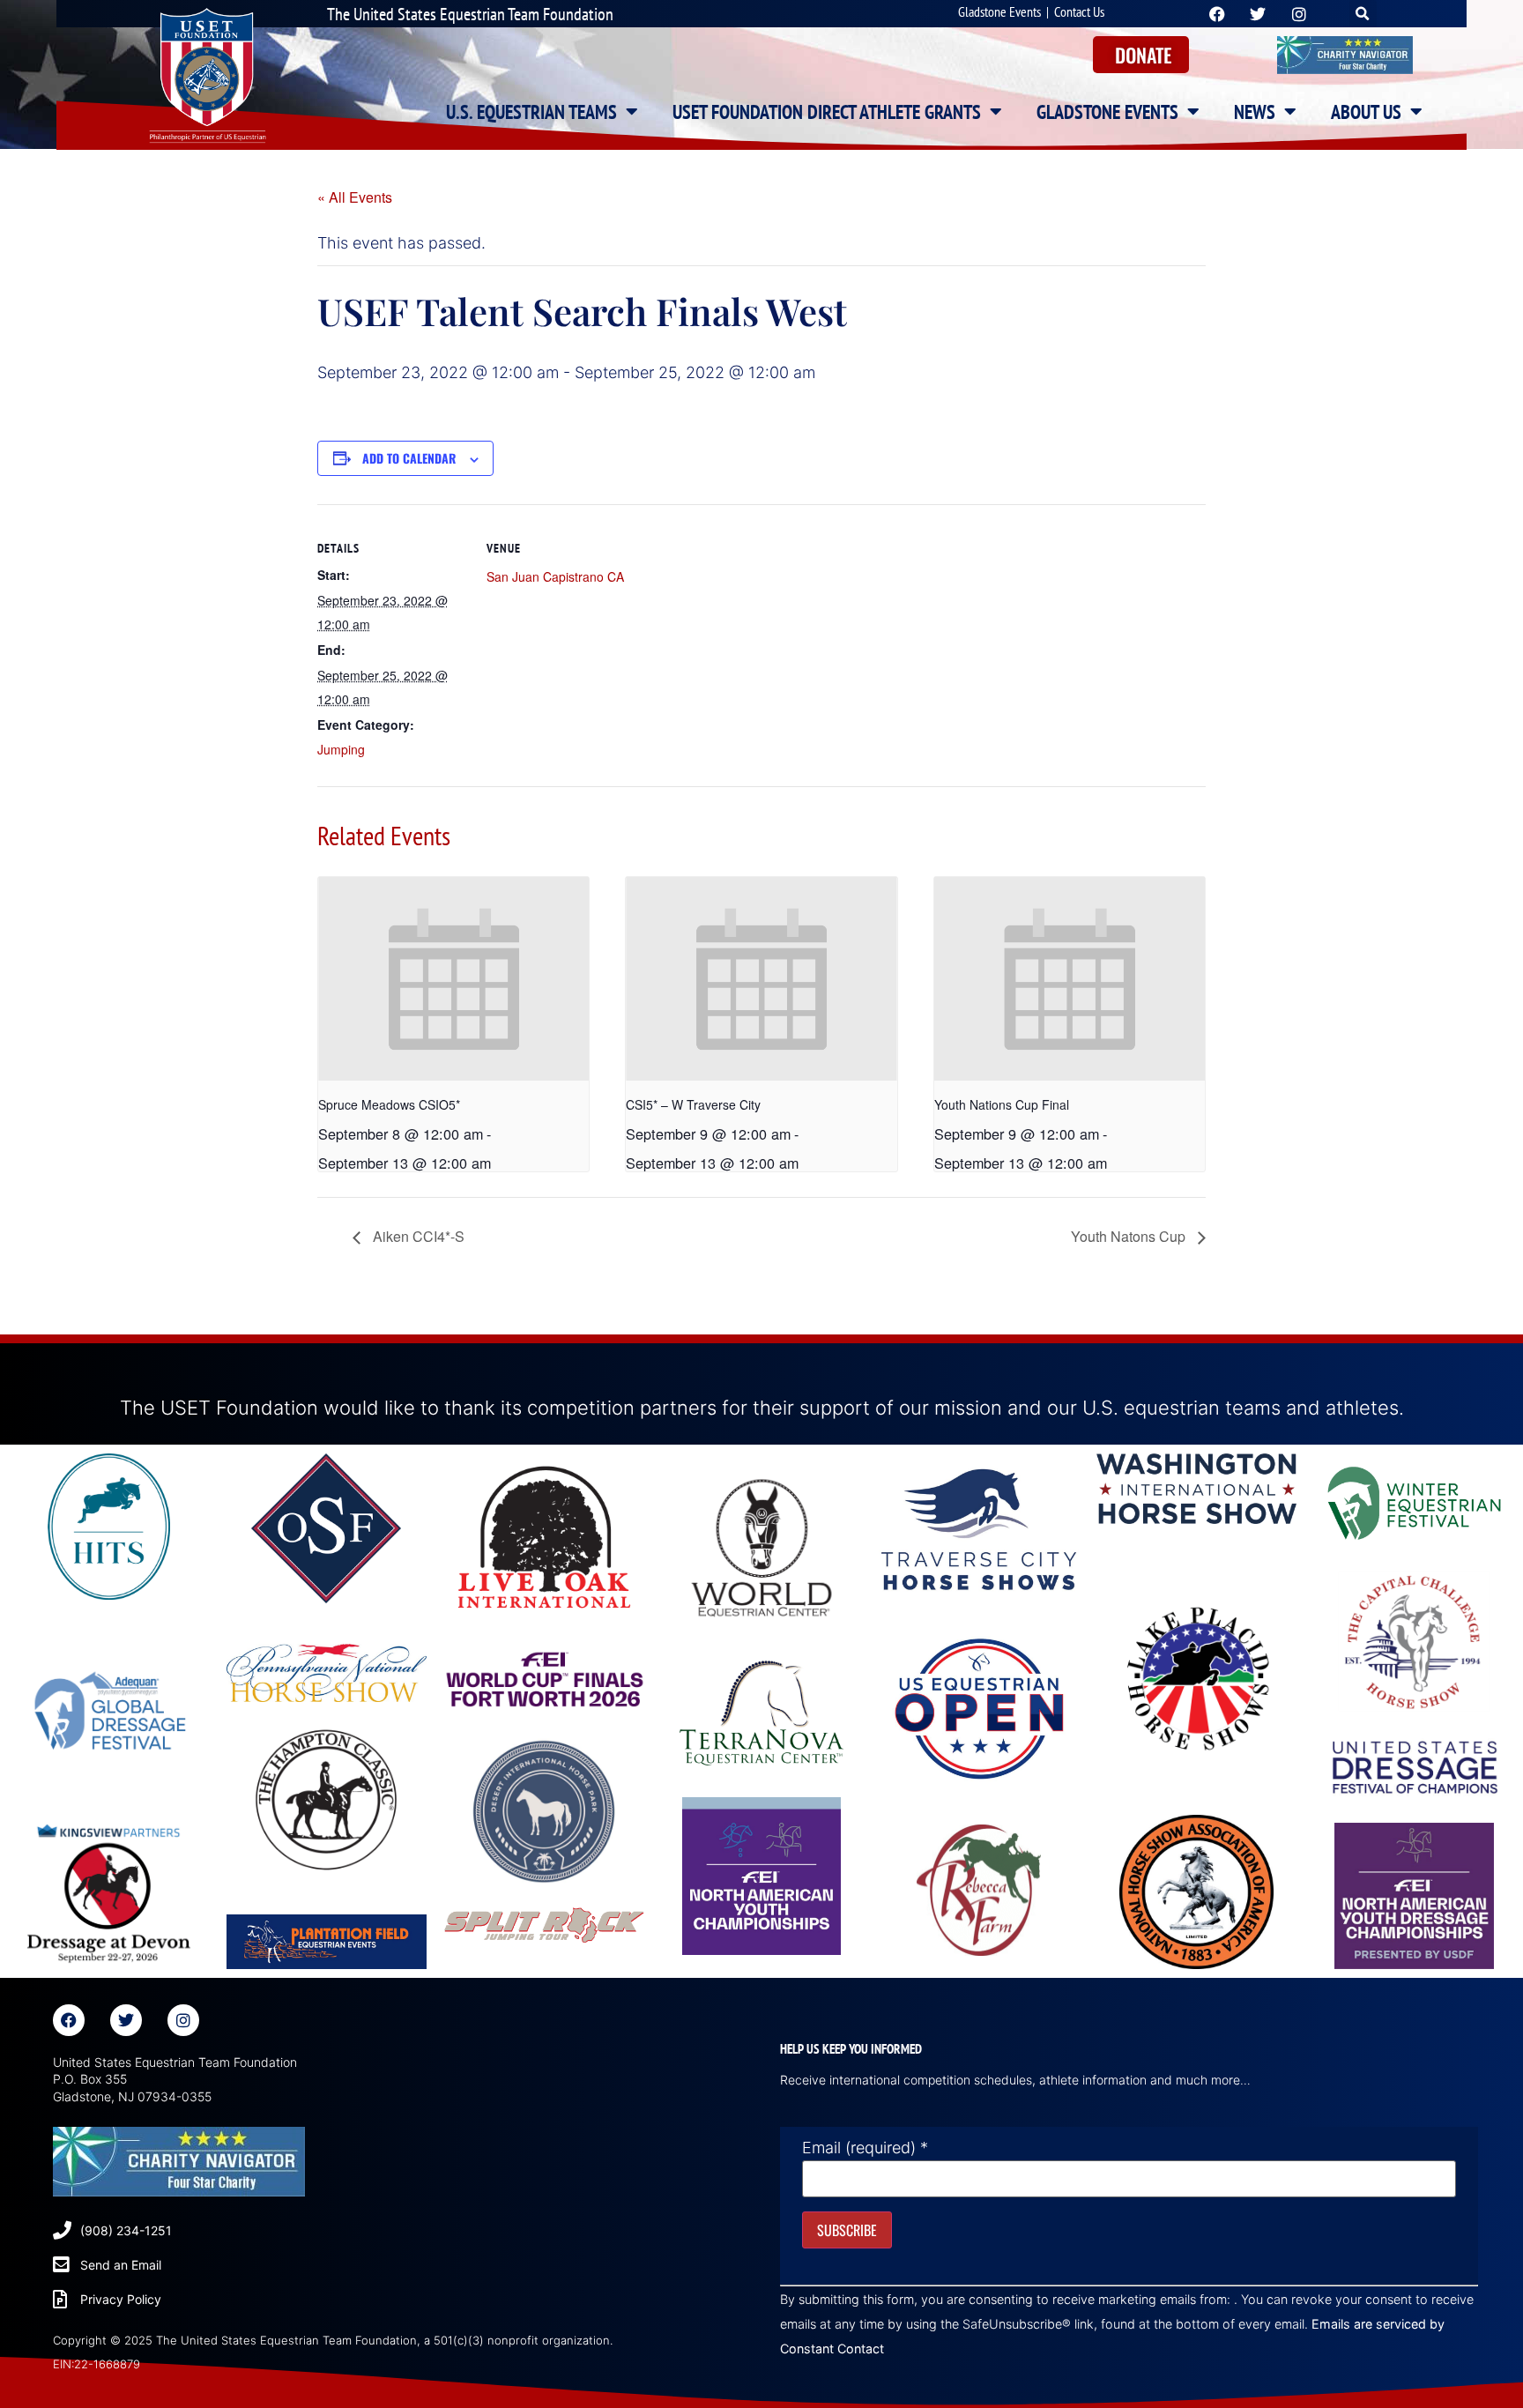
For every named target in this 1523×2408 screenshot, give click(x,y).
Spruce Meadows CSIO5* (389, 1104)
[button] (1363, 14)
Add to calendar (409, 458)
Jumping (341, 749)
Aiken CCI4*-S (417, 1236)
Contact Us (1079, 11)
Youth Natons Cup (1130, 1236)
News (1255, 112)
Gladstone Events (999, 11)
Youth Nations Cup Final (1002, 1104)
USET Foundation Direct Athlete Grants (827, 112)
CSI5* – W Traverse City (693, 1104)
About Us (1366, 112)
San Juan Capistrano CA (555, 576)
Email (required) (865, 2148)
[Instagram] (183, 2020)
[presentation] (453, 978)
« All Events (355, 197)
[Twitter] (126, 2020)
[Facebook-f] (69, 2020)
